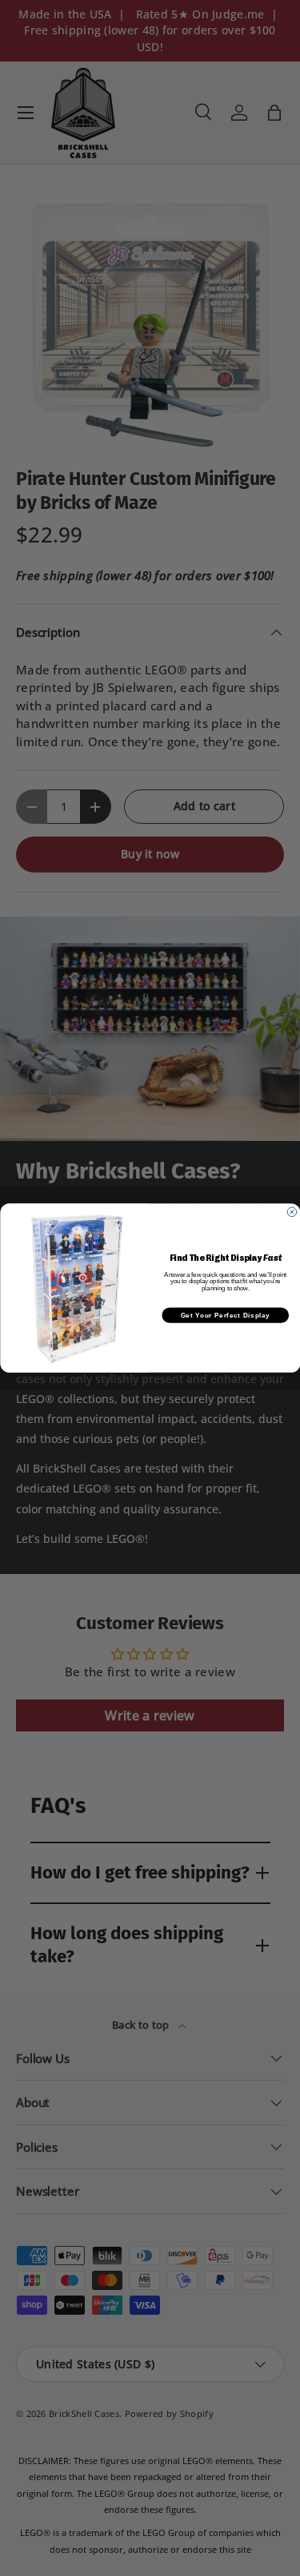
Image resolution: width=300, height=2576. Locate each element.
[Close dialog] (292, 1212)
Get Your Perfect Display (225, 1315)
